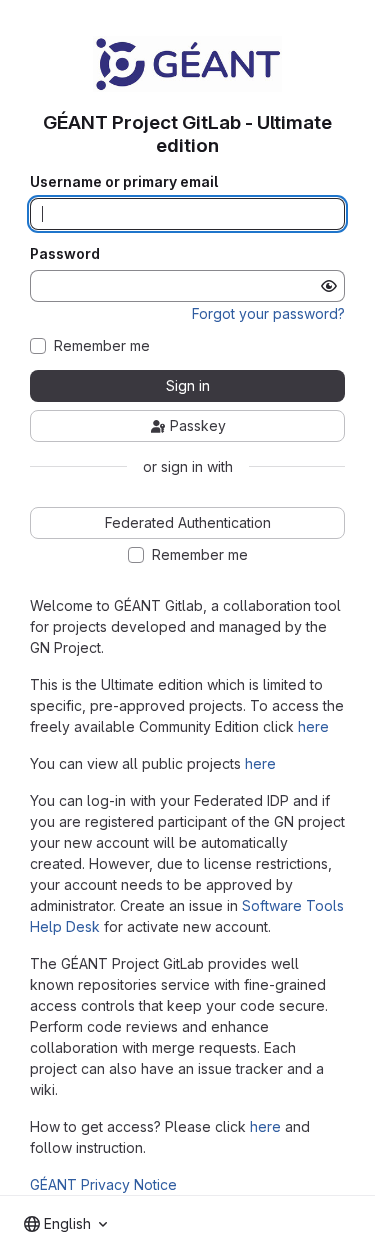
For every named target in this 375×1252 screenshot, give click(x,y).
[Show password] (329, 286)
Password (65, 254)
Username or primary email (124, 182)
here (313, 726)
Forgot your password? (268, 313)
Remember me (102, 346)
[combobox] (65, 1224)
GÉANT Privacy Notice (103, 1184)
